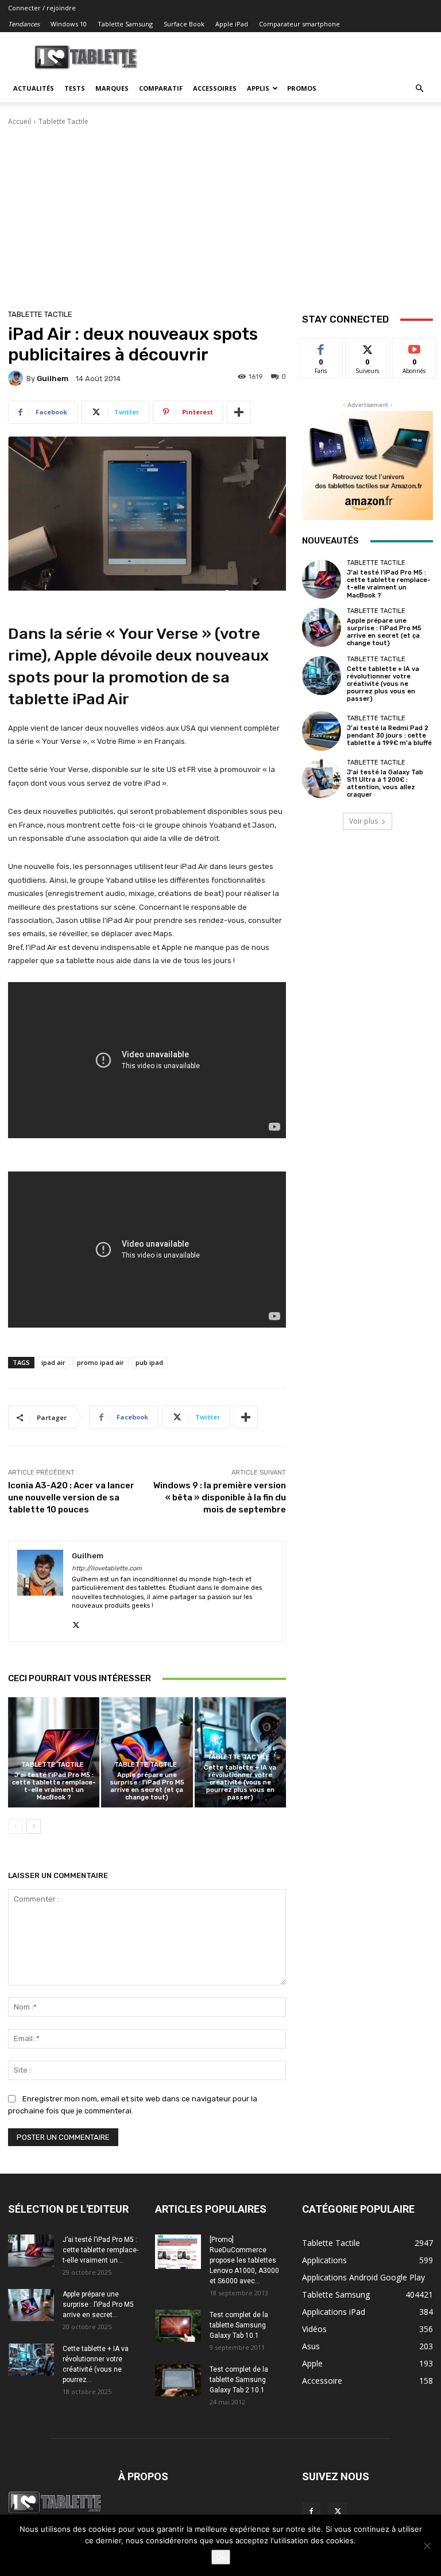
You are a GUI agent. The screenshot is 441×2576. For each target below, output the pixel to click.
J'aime (321, 347)
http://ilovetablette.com (107, 1568)
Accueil (20, 121)
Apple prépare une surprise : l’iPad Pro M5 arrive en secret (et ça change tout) (147, 1786)
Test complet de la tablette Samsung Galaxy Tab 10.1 (239, 2325)
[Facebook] (311, 2512)
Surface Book (184, 24)
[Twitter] (76, 1622)
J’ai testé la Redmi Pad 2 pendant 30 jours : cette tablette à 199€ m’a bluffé (389, 736)
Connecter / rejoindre (42, 8)
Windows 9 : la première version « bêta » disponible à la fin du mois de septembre (220, 1498)
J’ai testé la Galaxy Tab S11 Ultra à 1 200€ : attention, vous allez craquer (385, 784)
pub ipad (149, 1362)
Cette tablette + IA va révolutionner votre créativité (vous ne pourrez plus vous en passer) (240, 1783)
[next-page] (34, 1826)
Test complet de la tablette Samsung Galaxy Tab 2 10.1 (239, 2380)
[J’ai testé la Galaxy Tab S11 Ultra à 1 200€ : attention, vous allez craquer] (322, 779)
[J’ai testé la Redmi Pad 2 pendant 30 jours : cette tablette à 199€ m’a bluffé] (322, 731)
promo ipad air (100, 1362)
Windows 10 (69, 24)
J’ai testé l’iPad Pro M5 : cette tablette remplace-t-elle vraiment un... (100, 2250)
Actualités (34, 88)
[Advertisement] (220, 213)
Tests (75, 88)
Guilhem (53, 379)
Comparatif (161, 88)
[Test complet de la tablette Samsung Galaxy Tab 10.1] (178, 2326)
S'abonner (415, 347)
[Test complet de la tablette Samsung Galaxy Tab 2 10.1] (178, 2380)
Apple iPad (232, 24)
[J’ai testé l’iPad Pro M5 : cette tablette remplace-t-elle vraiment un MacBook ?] (54, 1752)
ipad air (53, 1362)
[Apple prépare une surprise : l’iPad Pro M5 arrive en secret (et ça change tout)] (147, 1752)
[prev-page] (15, 1826)
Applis (258, 88)
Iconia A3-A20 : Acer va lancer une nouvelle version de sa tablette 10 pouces (71, 1498)
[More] (239, 412)
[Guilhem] (17, 378)
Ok (221, 2557)
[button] (419, 89)
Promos (302, 88)
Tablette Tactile (63, 121)
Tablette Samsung (125, 24)
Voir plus (363, 821)
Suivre (368, 347)
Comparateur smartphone (299, 24)
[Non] (427, 2546)
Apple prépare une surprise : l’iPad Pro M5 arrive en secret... (98, 2305)
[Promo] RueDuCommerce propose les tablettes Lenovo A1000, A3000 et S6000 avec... (244, 2260)
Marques (112, 88)
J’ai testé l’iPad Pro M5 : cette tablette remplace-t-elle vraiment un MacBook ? (54, 1786)
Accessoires (215, 88)
